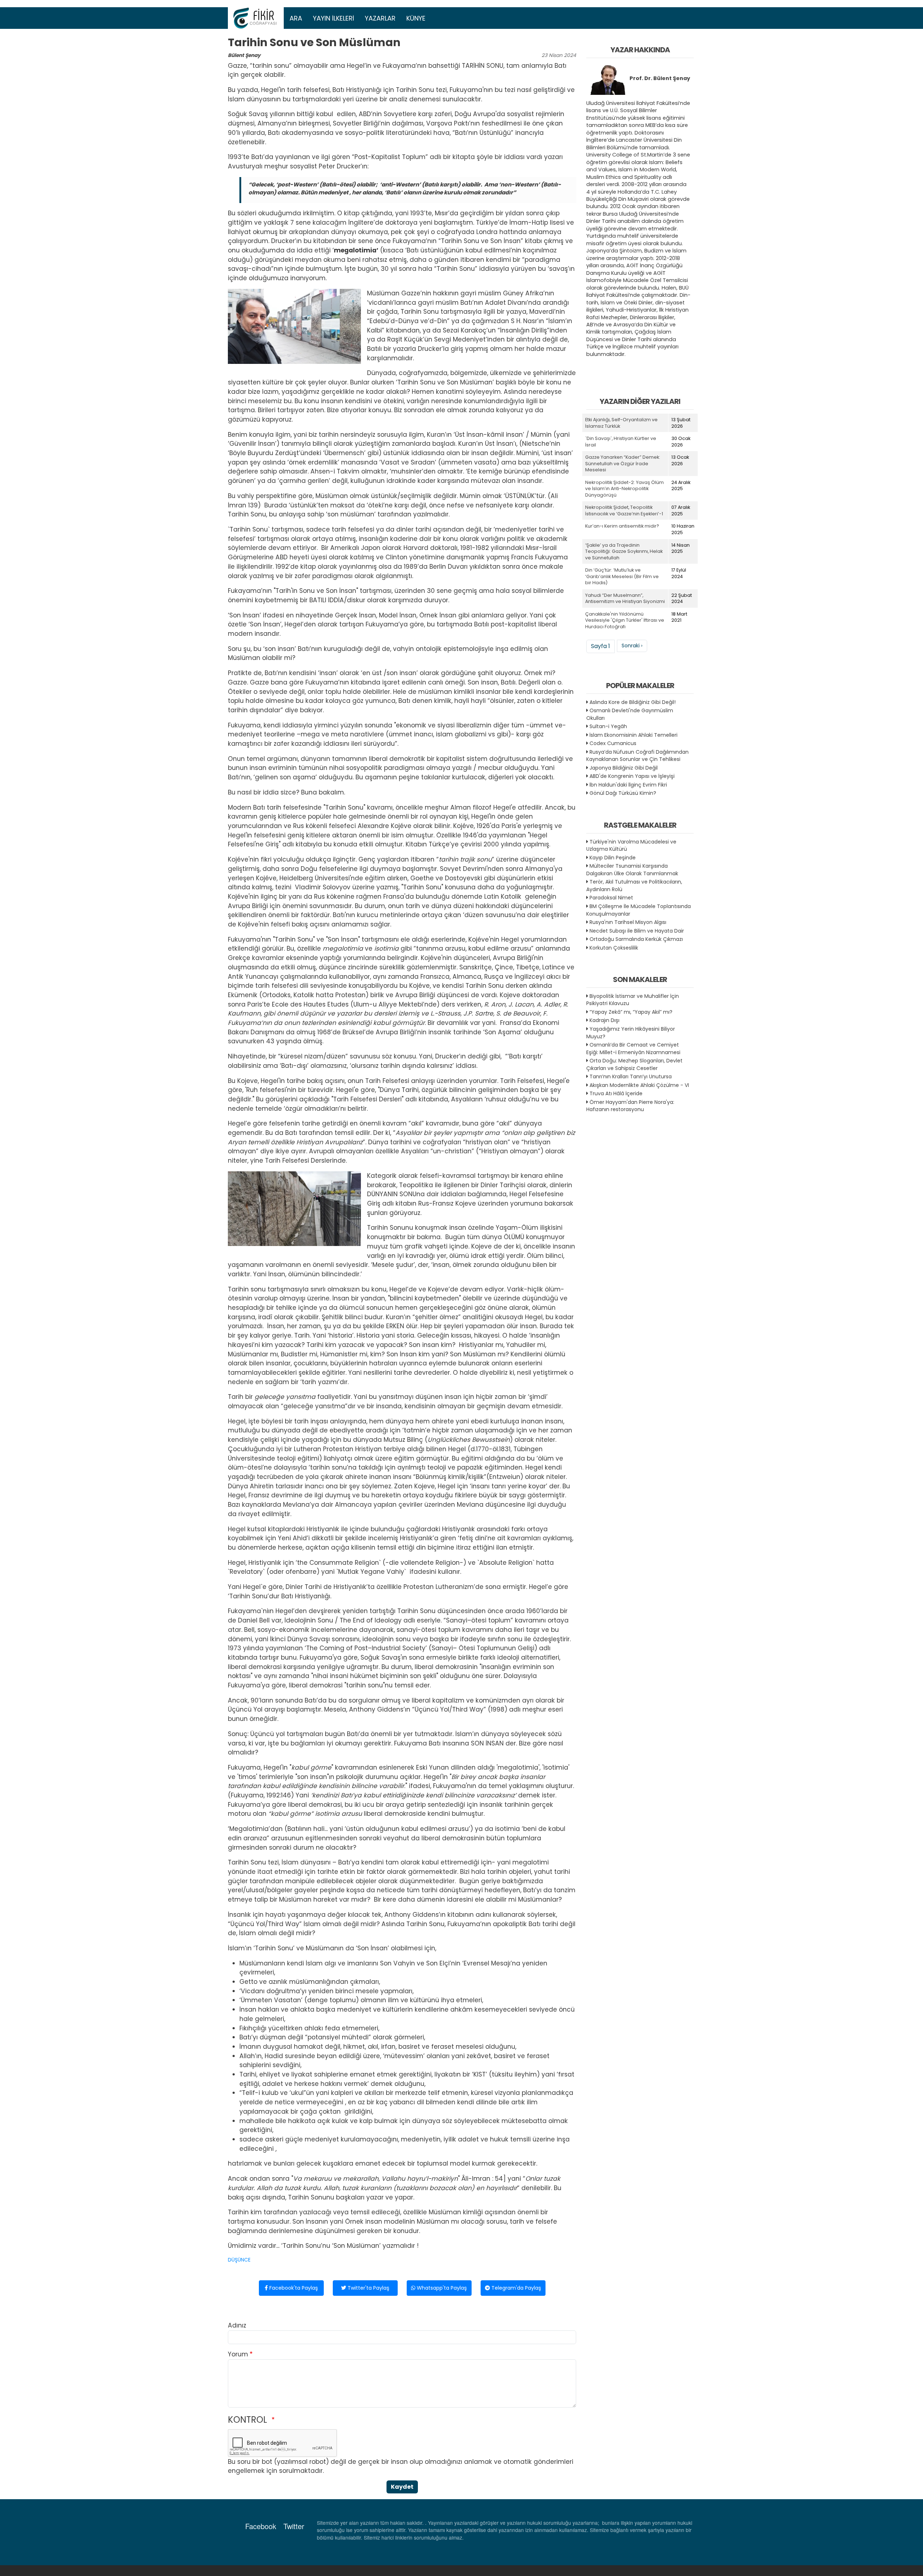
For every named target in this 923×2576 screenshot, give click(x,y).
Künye (416, 18)
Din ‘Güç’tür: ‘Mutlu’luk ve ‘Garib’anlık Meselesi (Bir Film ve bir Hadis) (622, 576)
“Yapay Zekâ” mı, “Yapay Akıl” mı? (631, 1012)
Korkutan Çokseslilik (614, 948)
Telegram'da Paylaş (516, 2288)
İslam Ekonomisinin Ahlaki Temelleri (633, 735)
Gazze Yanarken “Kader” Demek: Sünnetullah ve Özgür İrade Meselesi (623, 463)
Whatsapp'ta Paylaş (441, 2288)
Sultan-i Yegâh (608, 726)
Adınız (237, 2325)
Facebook (261, 2526)
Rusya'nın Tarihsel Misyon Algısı (628, 922)
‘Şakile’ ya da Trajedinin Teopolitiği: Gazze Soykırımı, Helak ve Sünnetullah (624, 551)
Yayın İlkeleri (334, 18)
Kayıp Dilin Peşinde (613, 858)
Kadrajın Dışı (604, 1020)
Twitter (294, 2526)
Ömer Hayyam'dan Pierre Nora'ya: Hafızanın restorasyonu (630, 1106)
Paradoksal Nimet (611, 898)
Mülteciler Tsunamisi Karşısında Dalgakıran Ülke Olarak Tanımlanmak (632, 870)
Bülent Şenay (244, 55)
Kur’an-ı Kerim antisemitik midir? (622, 526)
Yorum (238, 2354)
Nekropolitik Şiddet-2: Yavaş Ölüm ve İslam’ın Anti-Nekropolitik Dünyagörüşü (624, 489)
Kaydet (402, 2487)
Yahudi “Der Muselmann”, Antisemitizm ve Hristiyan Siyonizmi (625, 598)
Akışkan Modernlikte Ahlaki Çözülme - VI (639, 1085)
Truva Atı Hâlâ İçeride (616, 1093)
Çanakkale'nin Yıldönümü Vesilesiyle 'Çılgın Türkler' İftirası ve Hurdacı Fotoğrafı (625, 620)
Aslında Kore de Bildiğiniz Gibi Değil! (633, 702)
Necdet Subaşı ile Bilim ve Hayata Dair (637, 931)
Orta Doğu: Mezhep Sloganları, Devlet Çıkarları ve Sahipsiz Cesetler (634, 1064)
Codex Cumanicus (613, 743)
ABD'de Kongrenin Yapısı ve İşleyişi (632, 776)
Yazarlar (380, 18)
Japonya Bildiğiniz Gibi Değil (624, 768)
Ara (296, 18)
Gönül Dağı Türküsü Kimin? (623, 793)
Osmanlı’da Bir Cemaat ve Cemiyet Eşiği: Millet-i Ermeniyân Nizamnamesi (633, 1049)
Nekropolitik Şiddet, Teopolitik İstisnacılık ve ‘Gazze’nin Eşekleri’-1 (624, 510)
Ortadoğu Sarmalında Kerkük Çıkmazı (636, 939)
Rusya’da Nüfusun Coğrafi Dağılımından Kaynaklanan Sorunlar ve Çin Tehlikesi (637, 756)
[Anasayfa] (256, 18)
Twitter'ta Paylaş (368, 2288)
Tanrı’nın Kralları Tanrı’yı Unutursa (631, 1076)
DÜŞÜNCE (239, 2260)
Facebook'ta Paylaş (293, 2288)
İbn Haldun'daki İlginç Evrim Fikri (628, 785)
